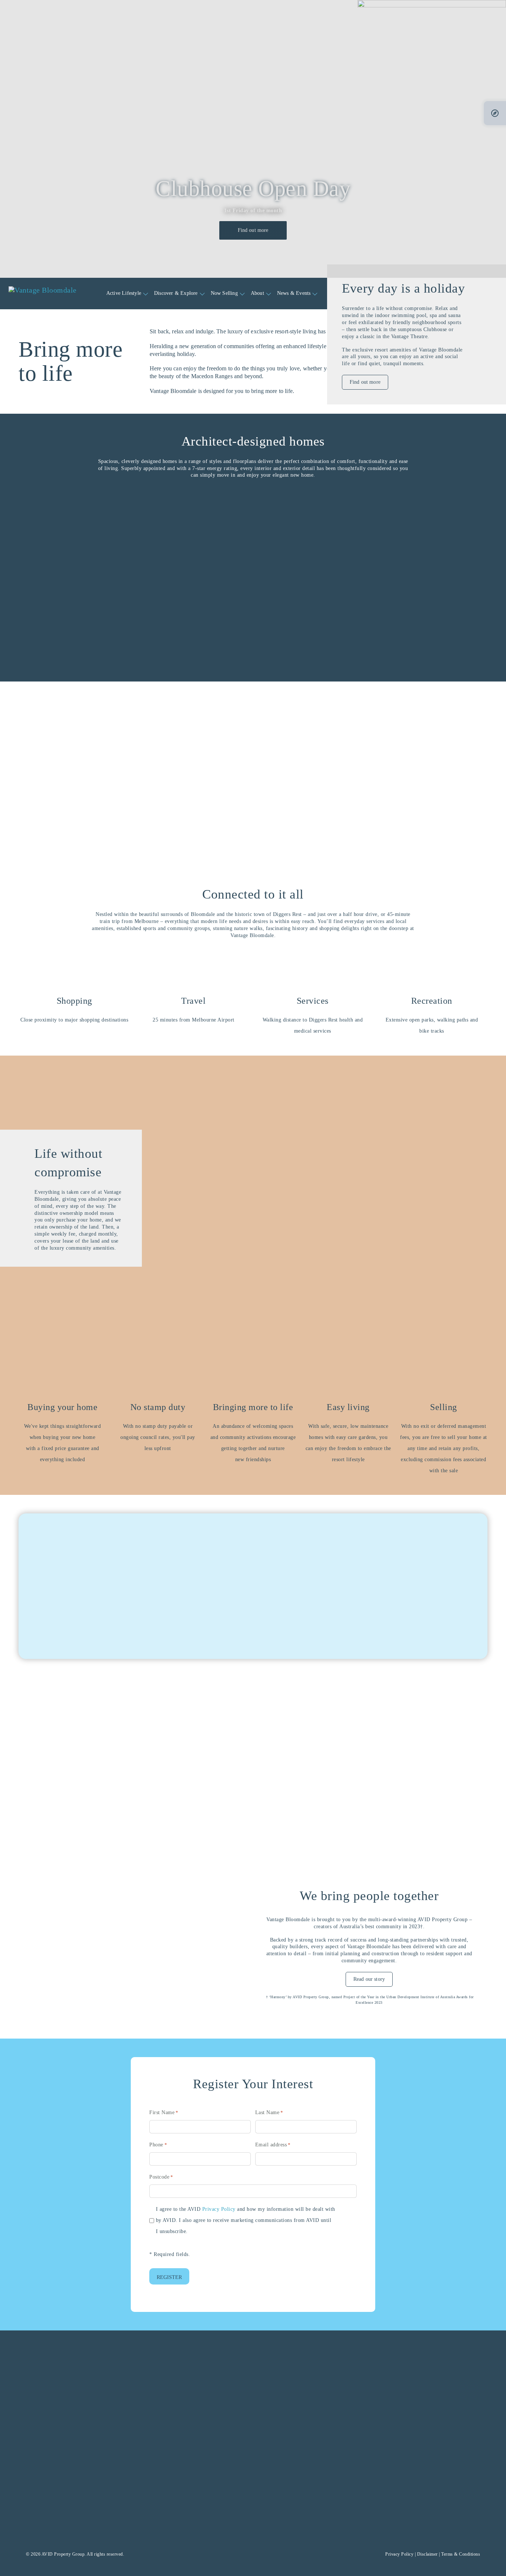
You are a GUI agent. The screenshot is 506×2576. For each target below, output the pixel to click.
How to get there (94, 2515)
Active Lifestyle (124, 293)
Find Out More (89, 1781)
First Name (164, 2112)
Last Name (269, 2112)
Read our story (369, 1979)
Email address (273, 2145)
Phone (158, 2145)
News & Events (294, 293)
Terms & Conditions (461, 2554)
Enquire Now (412, 2515)
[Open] (495, 113)
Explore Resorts (426, 1630)
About (257, 293)
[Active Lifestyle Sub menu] (146, 294)
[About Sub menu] (269, 294)
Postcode (161, 2177)
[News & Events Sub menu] (315, 294)
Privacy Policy (219, 2209)
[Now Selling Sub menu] (242, 294)
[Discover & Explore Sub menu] (202, 294)
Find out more (253, 230)
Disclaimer (427, 2554)
